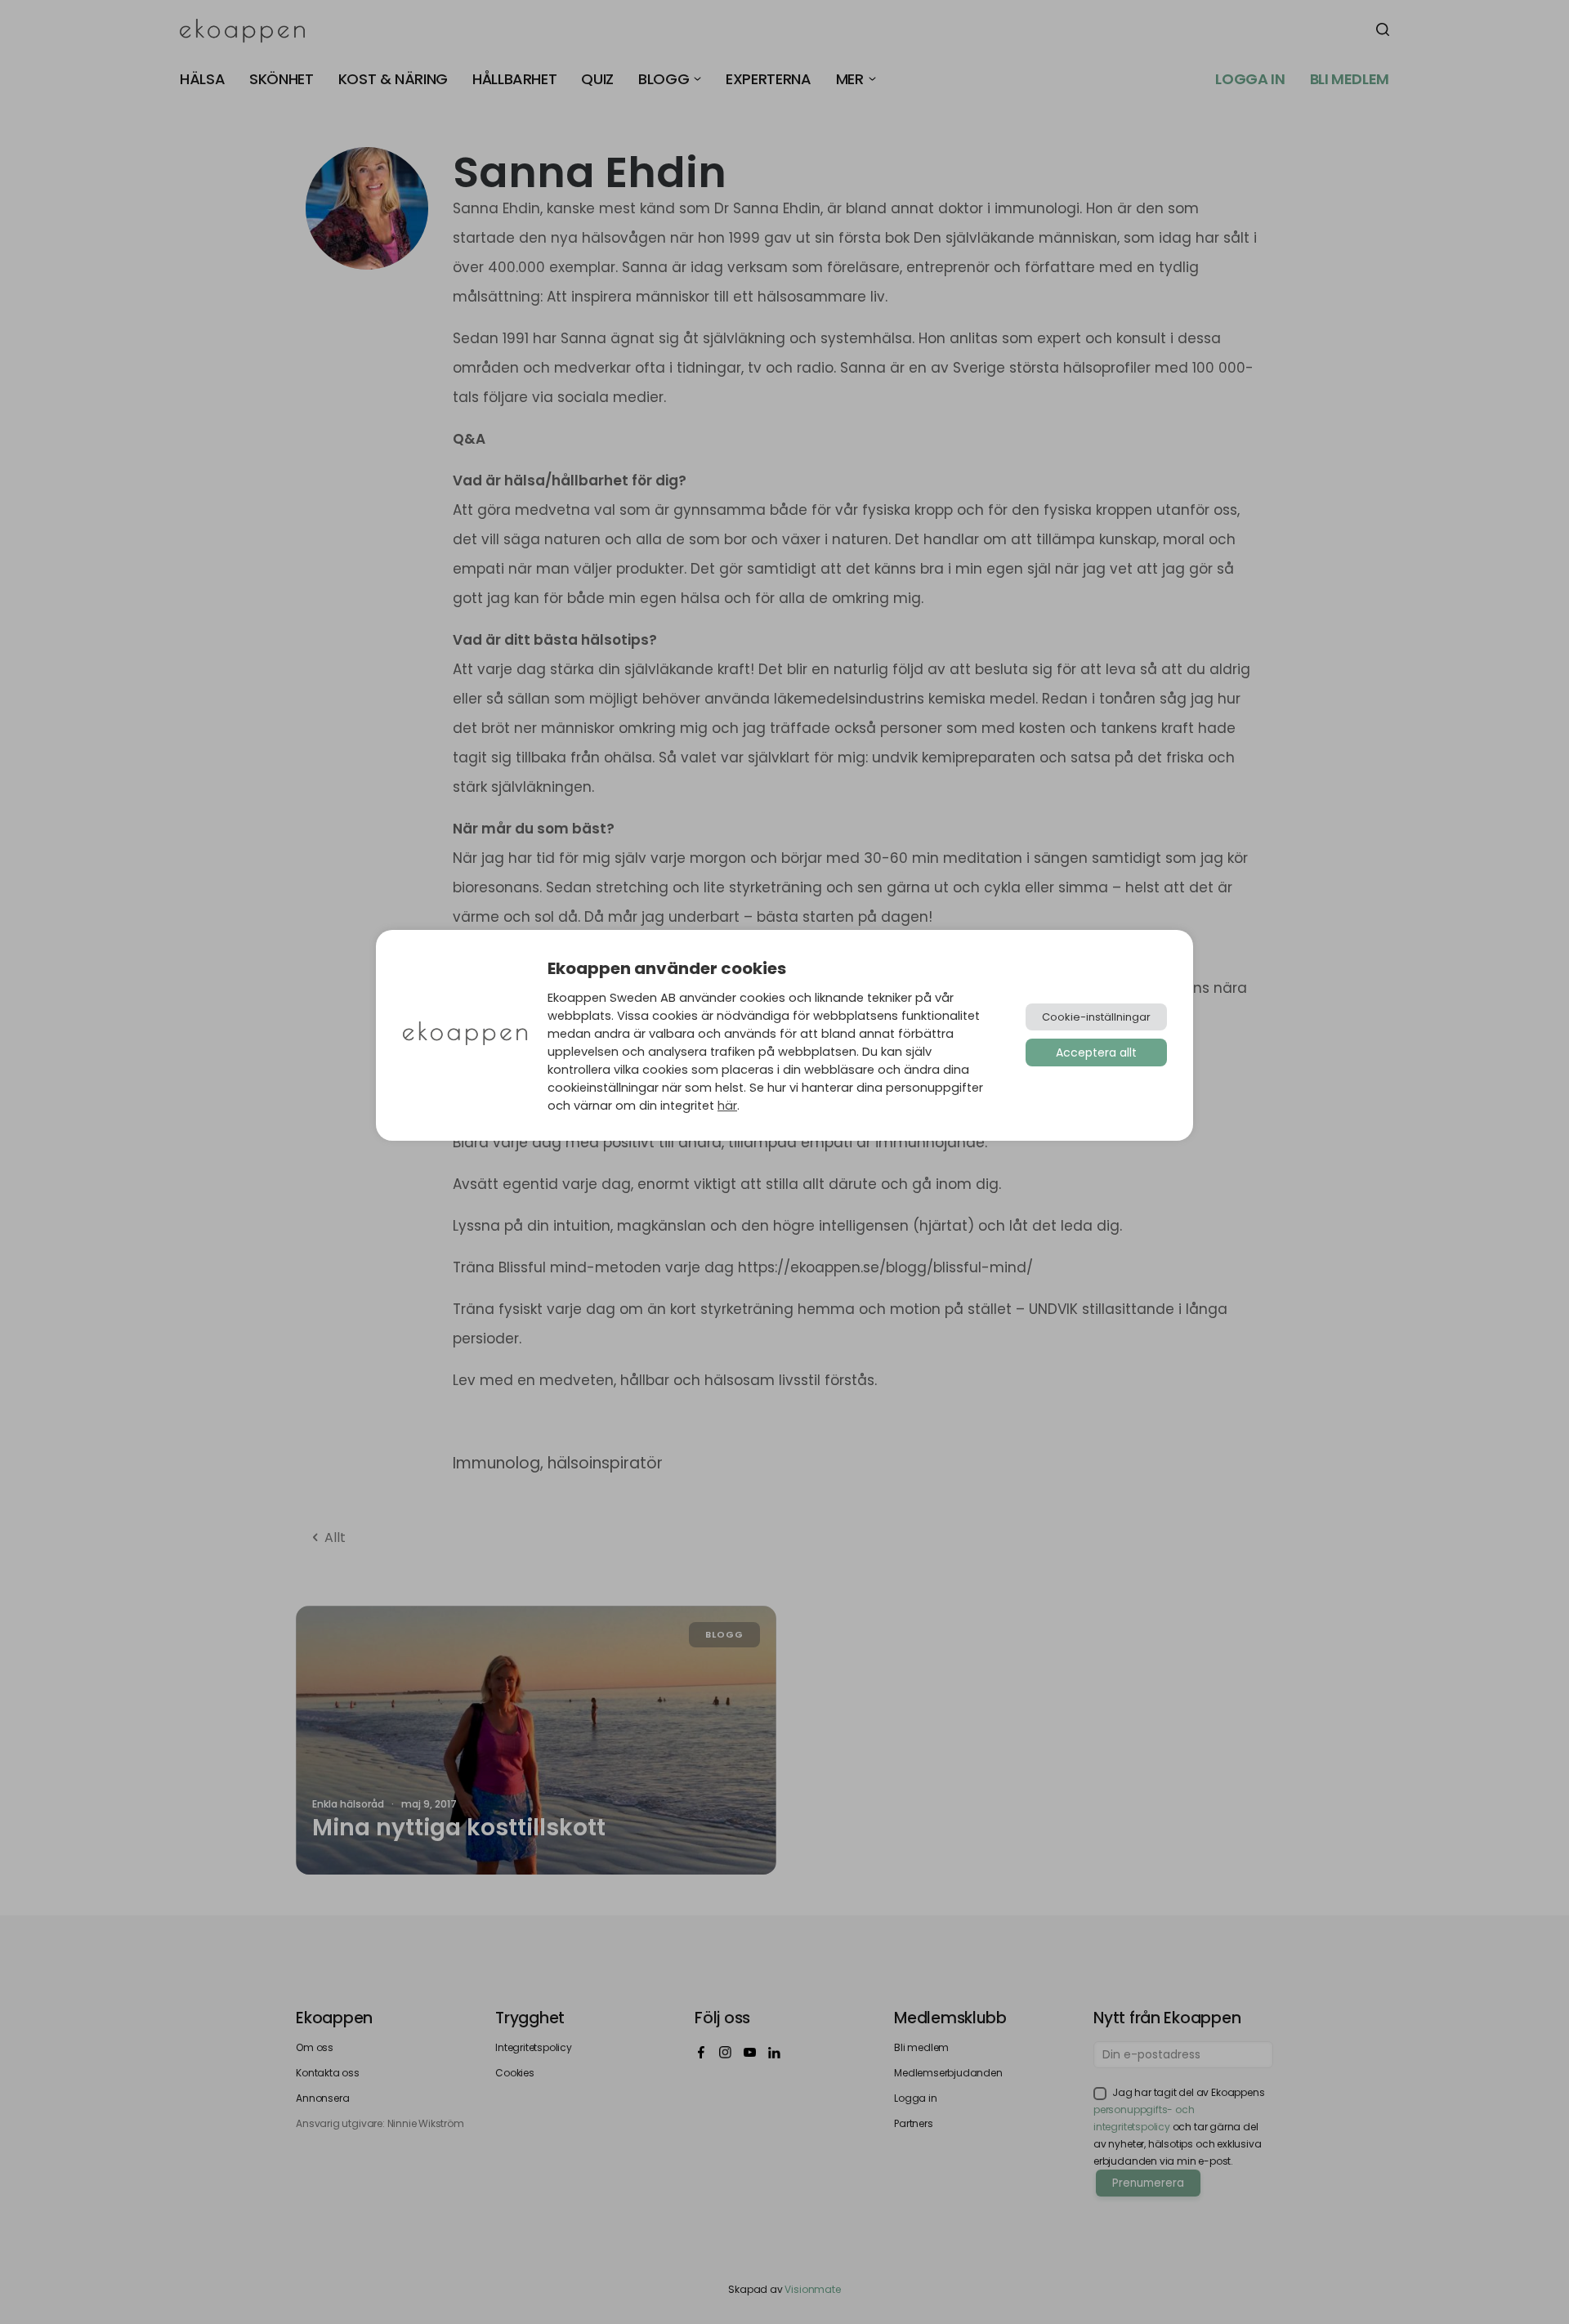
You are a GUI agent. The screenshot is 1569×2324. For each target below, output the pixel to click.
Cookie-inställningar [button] (1096, 1017)
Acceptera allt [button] (1096, 1053)
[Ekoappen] (465, 1035)
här (727, 1106)
